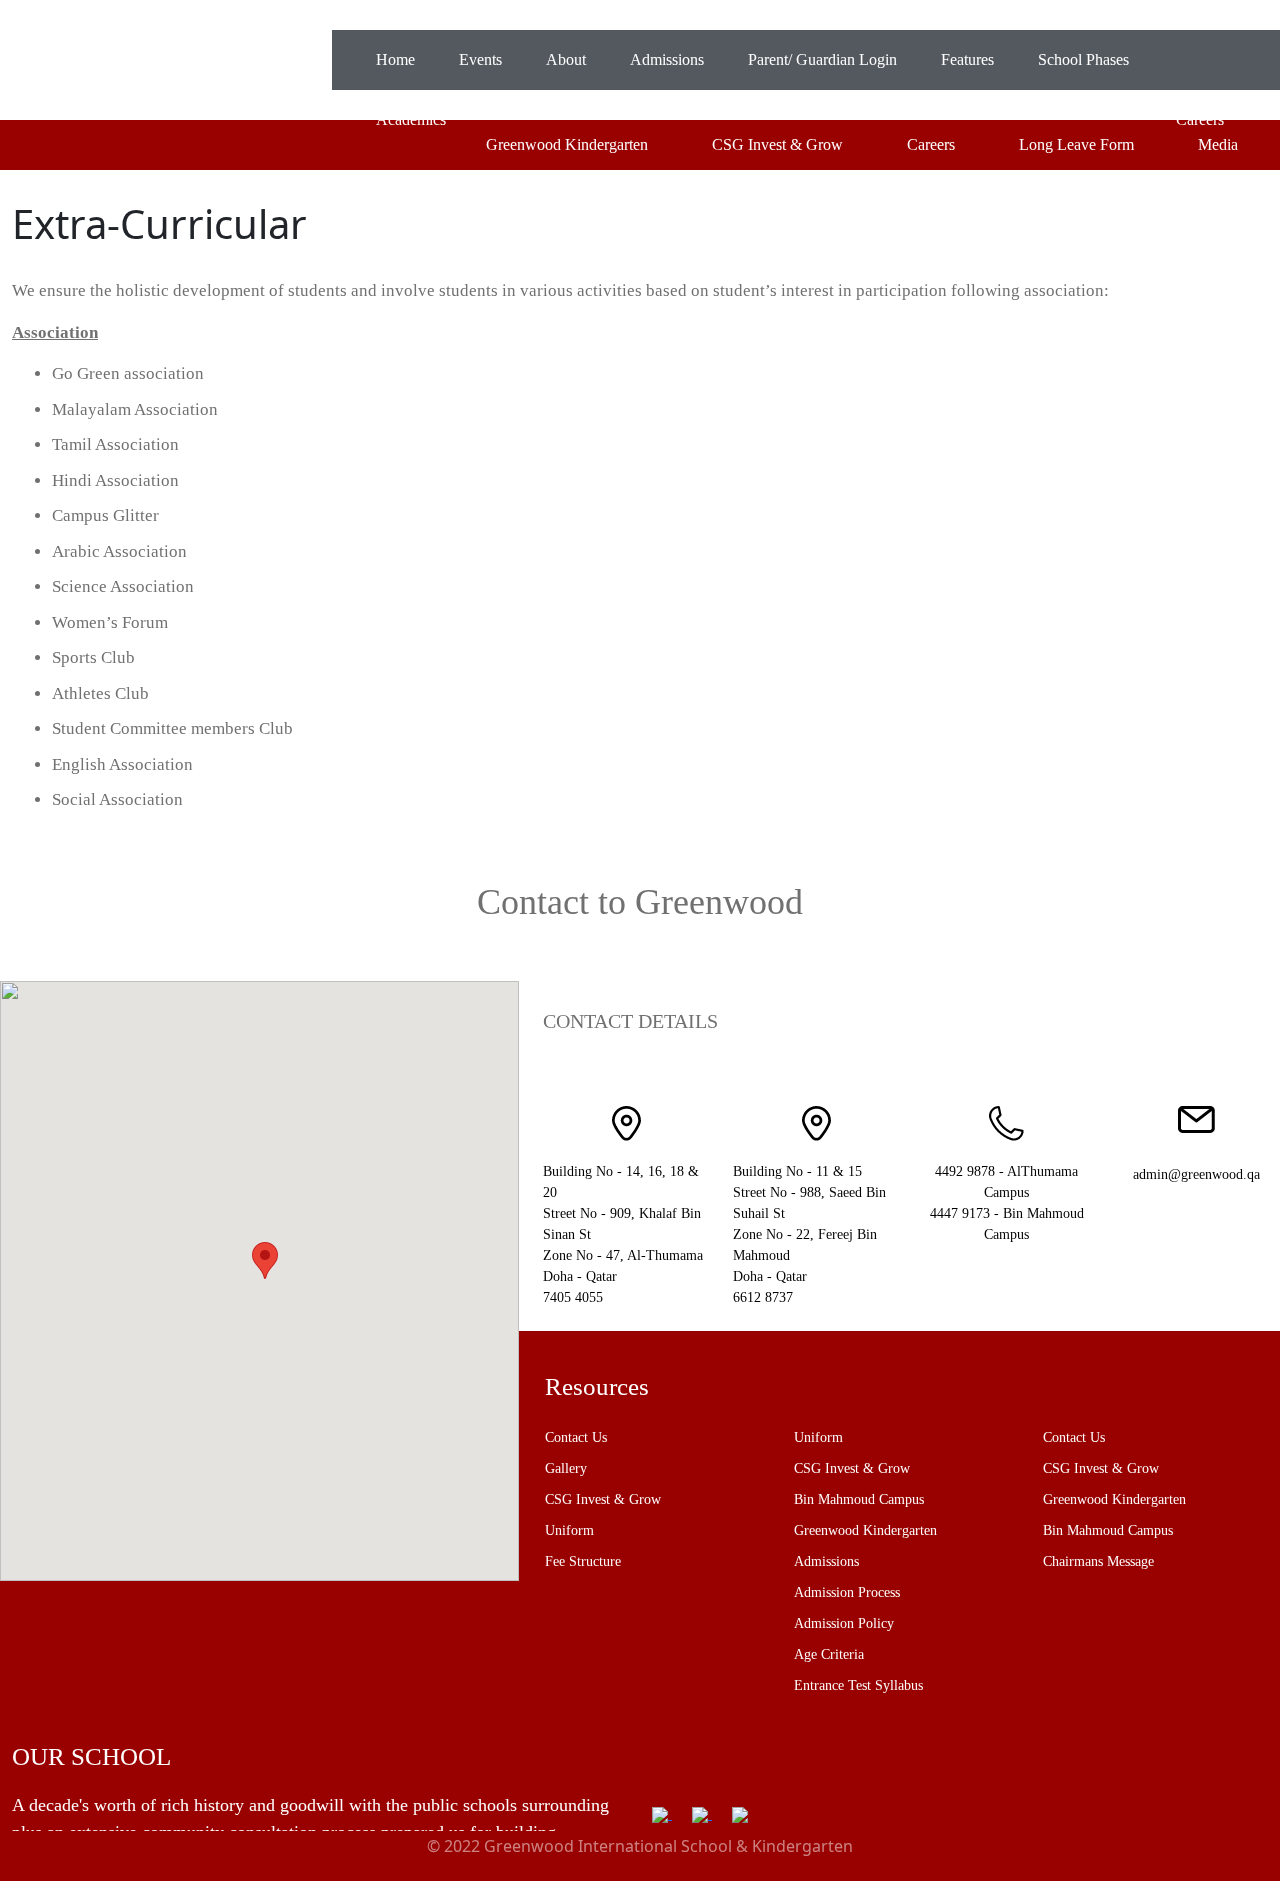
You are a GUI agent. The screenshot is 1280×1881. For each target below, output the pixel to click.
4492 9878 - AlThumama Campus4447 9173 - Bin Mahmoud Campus (1007, 1203)
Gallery (566, 1468)
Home (395, 59)
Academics (411, 119)
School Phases (1083, 59)
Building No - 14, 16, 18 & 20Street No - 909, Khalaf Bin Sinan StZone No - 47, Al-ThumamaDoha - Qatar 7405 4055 (623, 1234)
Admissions (667, 59)
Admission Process (847, 1592)
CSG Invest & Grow (777, 144)
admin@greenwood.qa (1196, 1174)
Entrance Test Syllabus (858, 1685)
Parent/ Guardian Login (822, 59)
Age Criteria (829, 1654)
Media (1218, 144)
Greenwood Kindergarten (567, 144)
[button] (265, 1260)
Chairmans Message (1098, 1561)
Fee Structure (583, 1561)
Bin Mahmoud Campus (859, 1499)
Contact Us (576, 1437)
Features (967, 59)
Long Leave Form (1076, 144)
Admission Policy (844, 1623)
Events (480, 59)
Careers (931, 144)
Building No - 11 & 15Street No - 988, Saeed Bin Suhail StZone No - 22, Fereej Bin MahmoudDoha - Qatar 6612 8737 (809, 1234)
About (566, 59)
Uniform (569, 1530)
